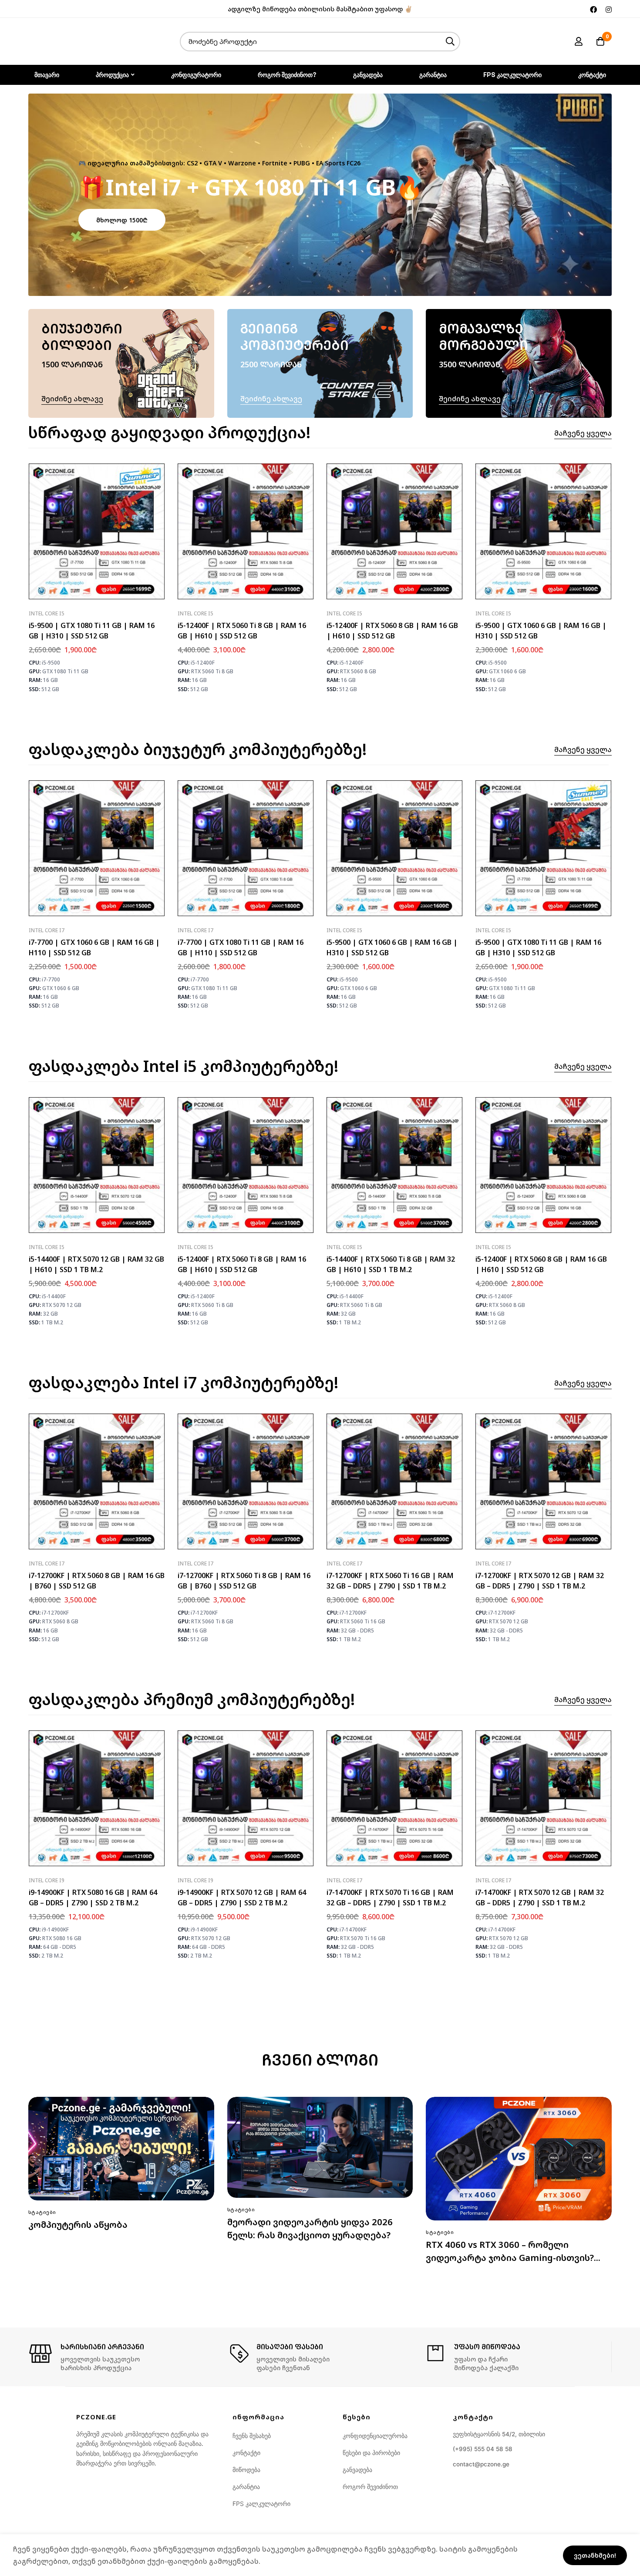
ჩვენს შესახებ (252, 2436)
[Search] (450, 42)
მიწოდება (246, 2470)
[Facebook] (593, 9)
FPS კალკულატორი (261, 2504)
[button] (122, 220)
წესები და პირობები (371, 2453)
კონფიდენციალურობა (375, 2436)
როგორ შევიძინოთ (370, 2487)
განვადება (357, 2470)
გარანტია (246, 2487)
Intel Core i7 (47, 930)
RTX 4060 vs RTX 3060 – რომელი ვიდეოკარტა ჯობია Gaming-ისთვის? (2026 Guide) (510, 2258)
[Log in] (579, 41)
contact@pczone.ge (481, 2464)
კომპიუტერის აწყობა (78, 2225)
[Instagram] (609, 9)
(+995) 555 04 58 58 (483, 2449)
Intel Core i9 (47, 1880)
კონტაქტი (246, 2453)
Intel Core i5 (47, 613)
